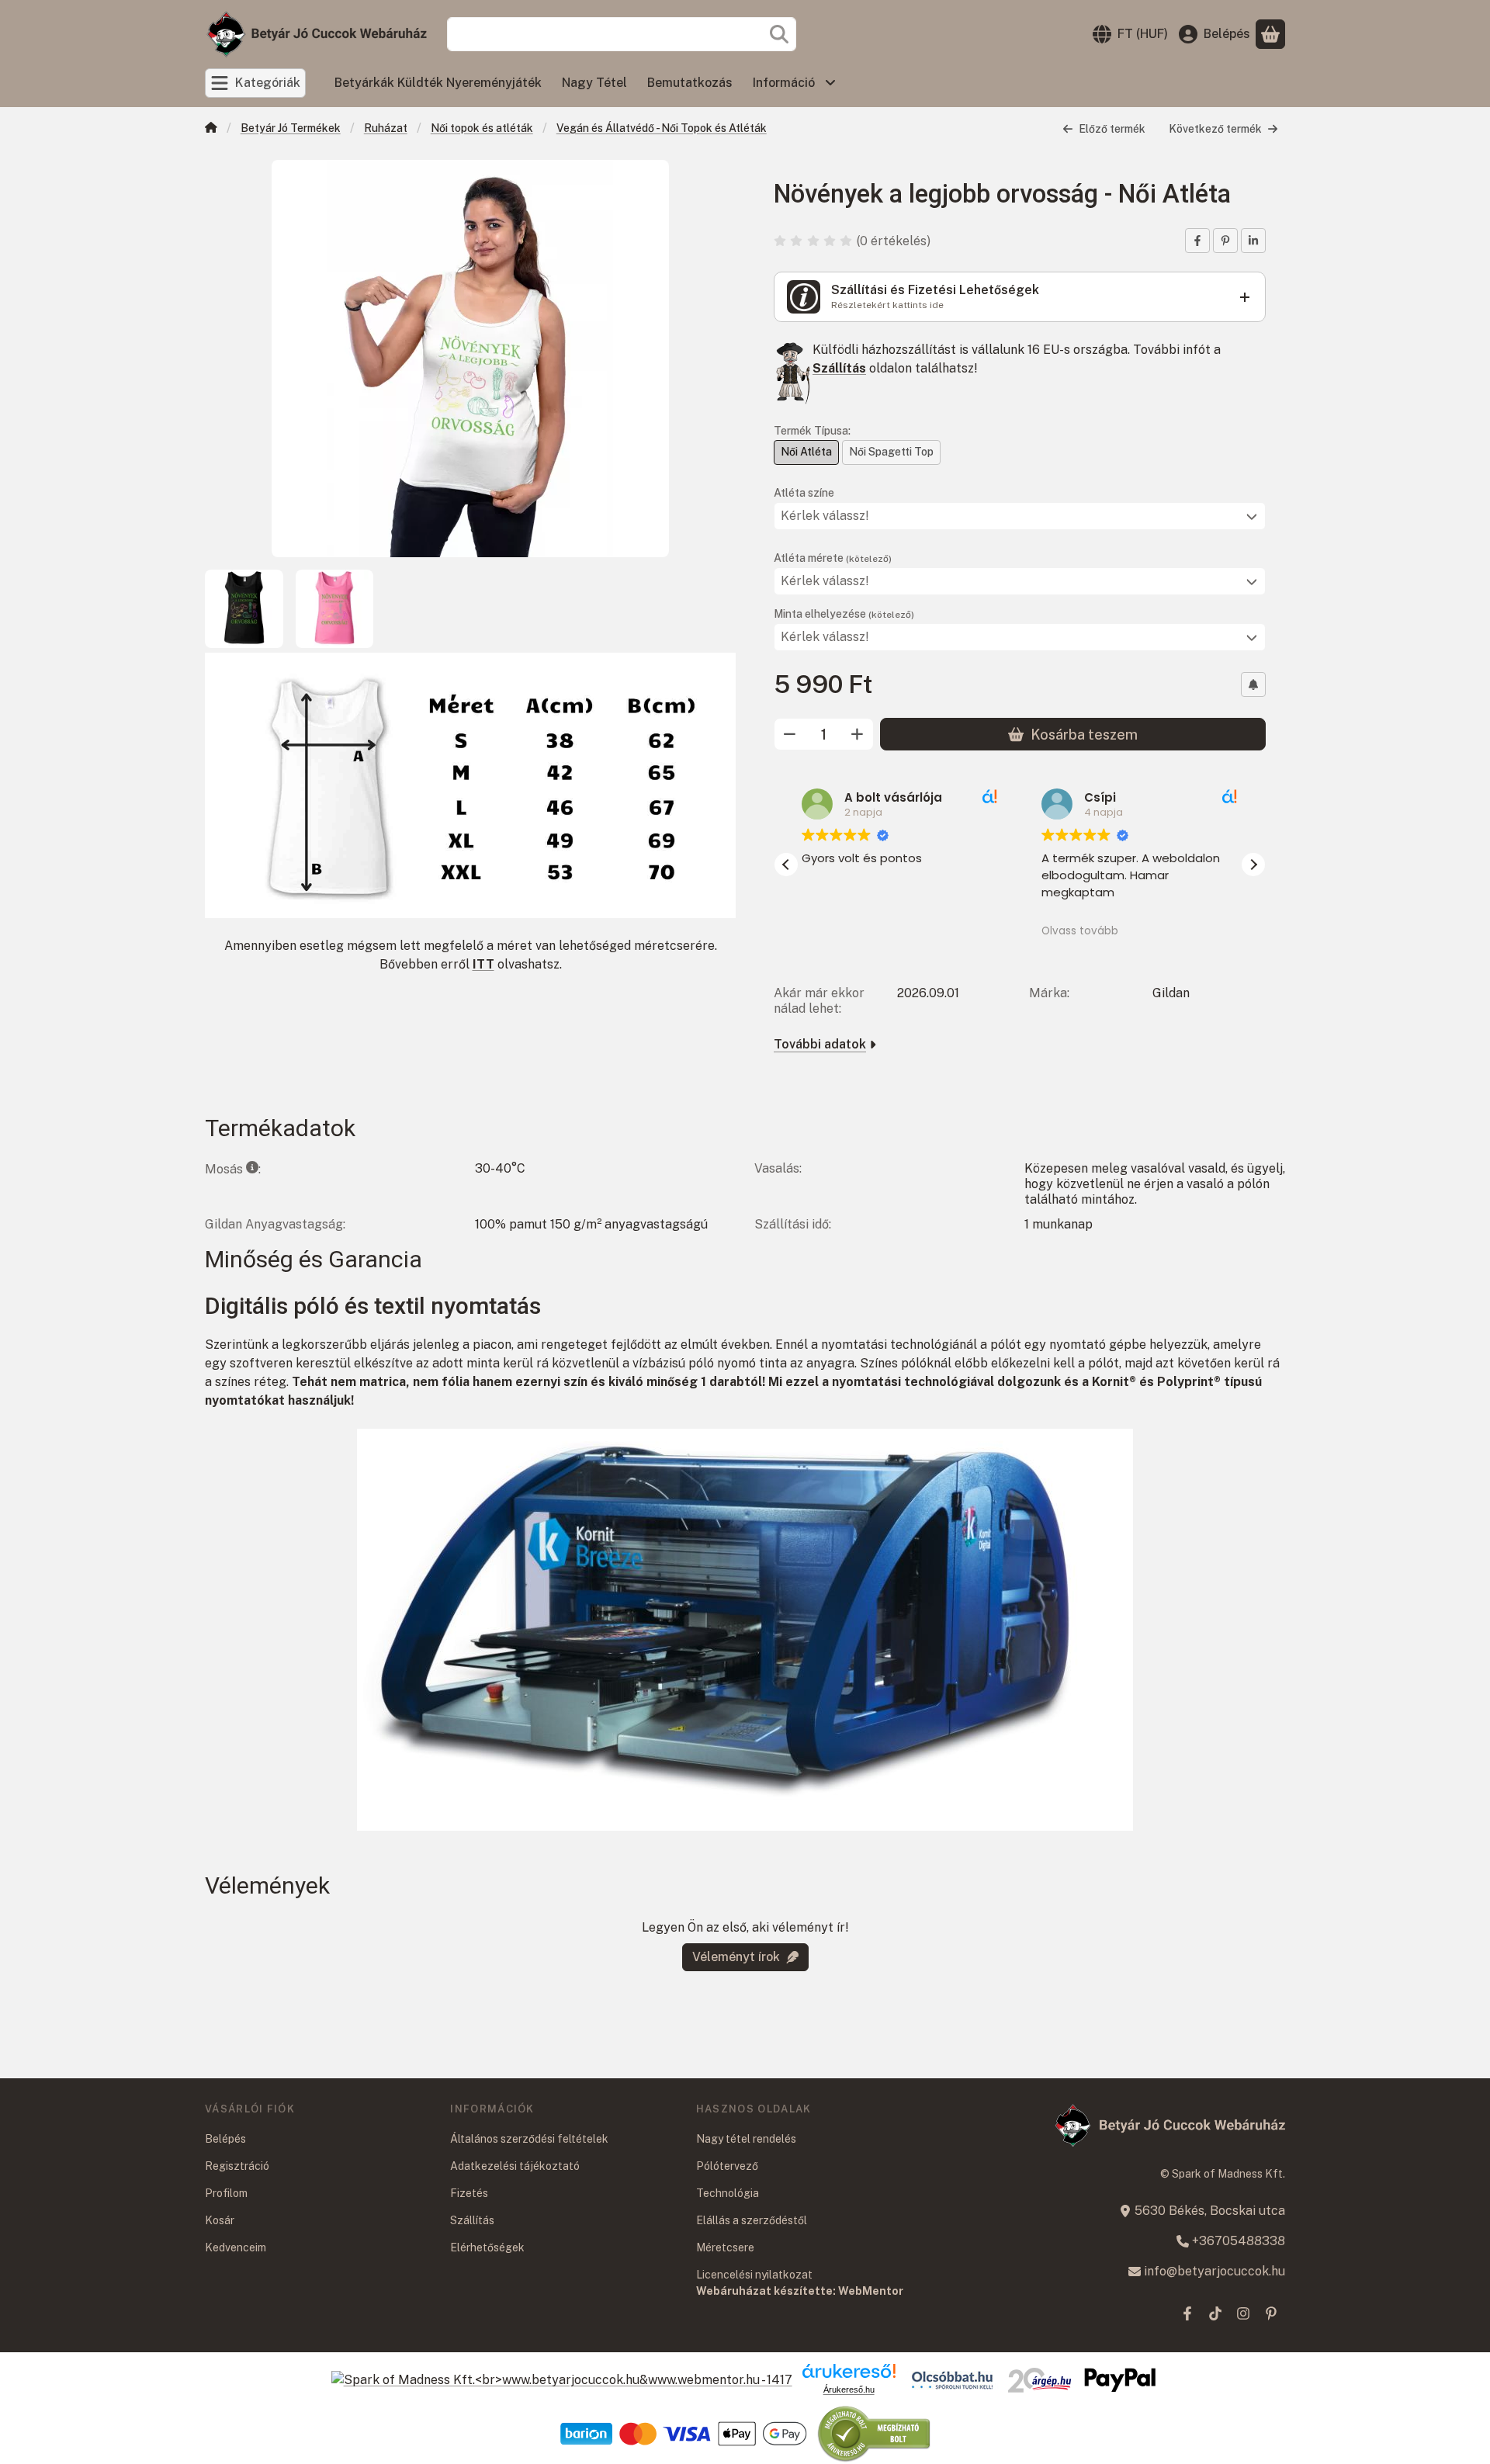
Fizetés (469, 2193)
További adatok (820, 1044)
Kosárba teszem (1084, 735)
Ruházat (386, 128)
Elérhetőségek (487, 2247)
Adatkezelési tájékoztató (515, 2166)
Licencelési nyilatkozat (754, 2275)
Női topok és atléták (482, 128)
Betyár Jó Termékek (291, 128)
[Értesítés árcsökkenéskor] (1253, 684)
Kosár (220, 2220)
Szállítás (839, 368)
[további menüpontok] (830, 83)
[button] (1253, 865)
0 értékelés (895, 241)
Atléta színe (804, 493)
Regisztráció (237, 2166)
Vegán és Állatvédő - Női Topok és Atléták (662, 128)
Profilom (226, 2193)
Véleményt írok (736, 1957)
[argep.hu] (1040, 2380)
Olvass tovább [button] (1080, 931)
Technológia (728, 2193)
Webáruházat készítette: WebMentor (800, 2291)
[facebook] (1197, 241)
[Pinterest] (1271, 2313)
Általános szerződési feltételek (529, 2139)
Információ (784, 83)
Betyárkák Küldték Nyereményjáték (438, 83)
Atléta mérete (833, 558)
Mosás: (233, 1169)
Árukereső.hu (849, 2389)
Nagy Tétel (594, 83)
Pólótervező (727, 2166)
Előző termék (1112, 129)
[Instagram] (1243, 2313)
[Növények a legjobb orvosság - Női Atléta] (470, 359)
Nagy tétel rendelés (746, 2139)
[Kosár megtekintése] (1270, 34)
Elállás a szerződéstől (752, 2220)
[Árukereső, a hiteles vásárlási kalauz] (875, 2433)
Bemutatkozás (690, 83)
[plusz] (858, 734)
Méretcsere (725, 2247)
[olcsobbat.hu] (952, 2380)
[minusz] (790, 734)
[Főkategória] (211, 129)
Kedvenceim (236, 2247)
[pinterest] (1225, 241)
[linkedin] (1253, 241)
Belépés (225, 2139)
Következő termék (1215, 129)
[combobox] (622, 34)
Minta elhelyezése (844, 614)
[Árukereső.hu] (849, 2371)
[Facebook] (1187, 2313)
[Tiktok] (1215, 2313)
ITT (483, 964)
